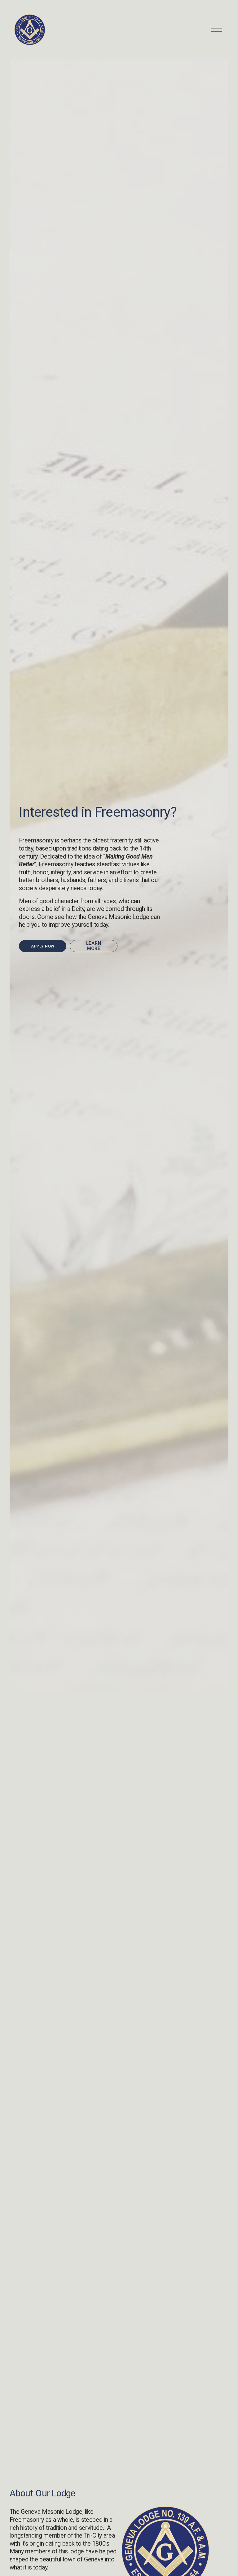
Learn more (94, 946)
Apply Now (43, 946)
